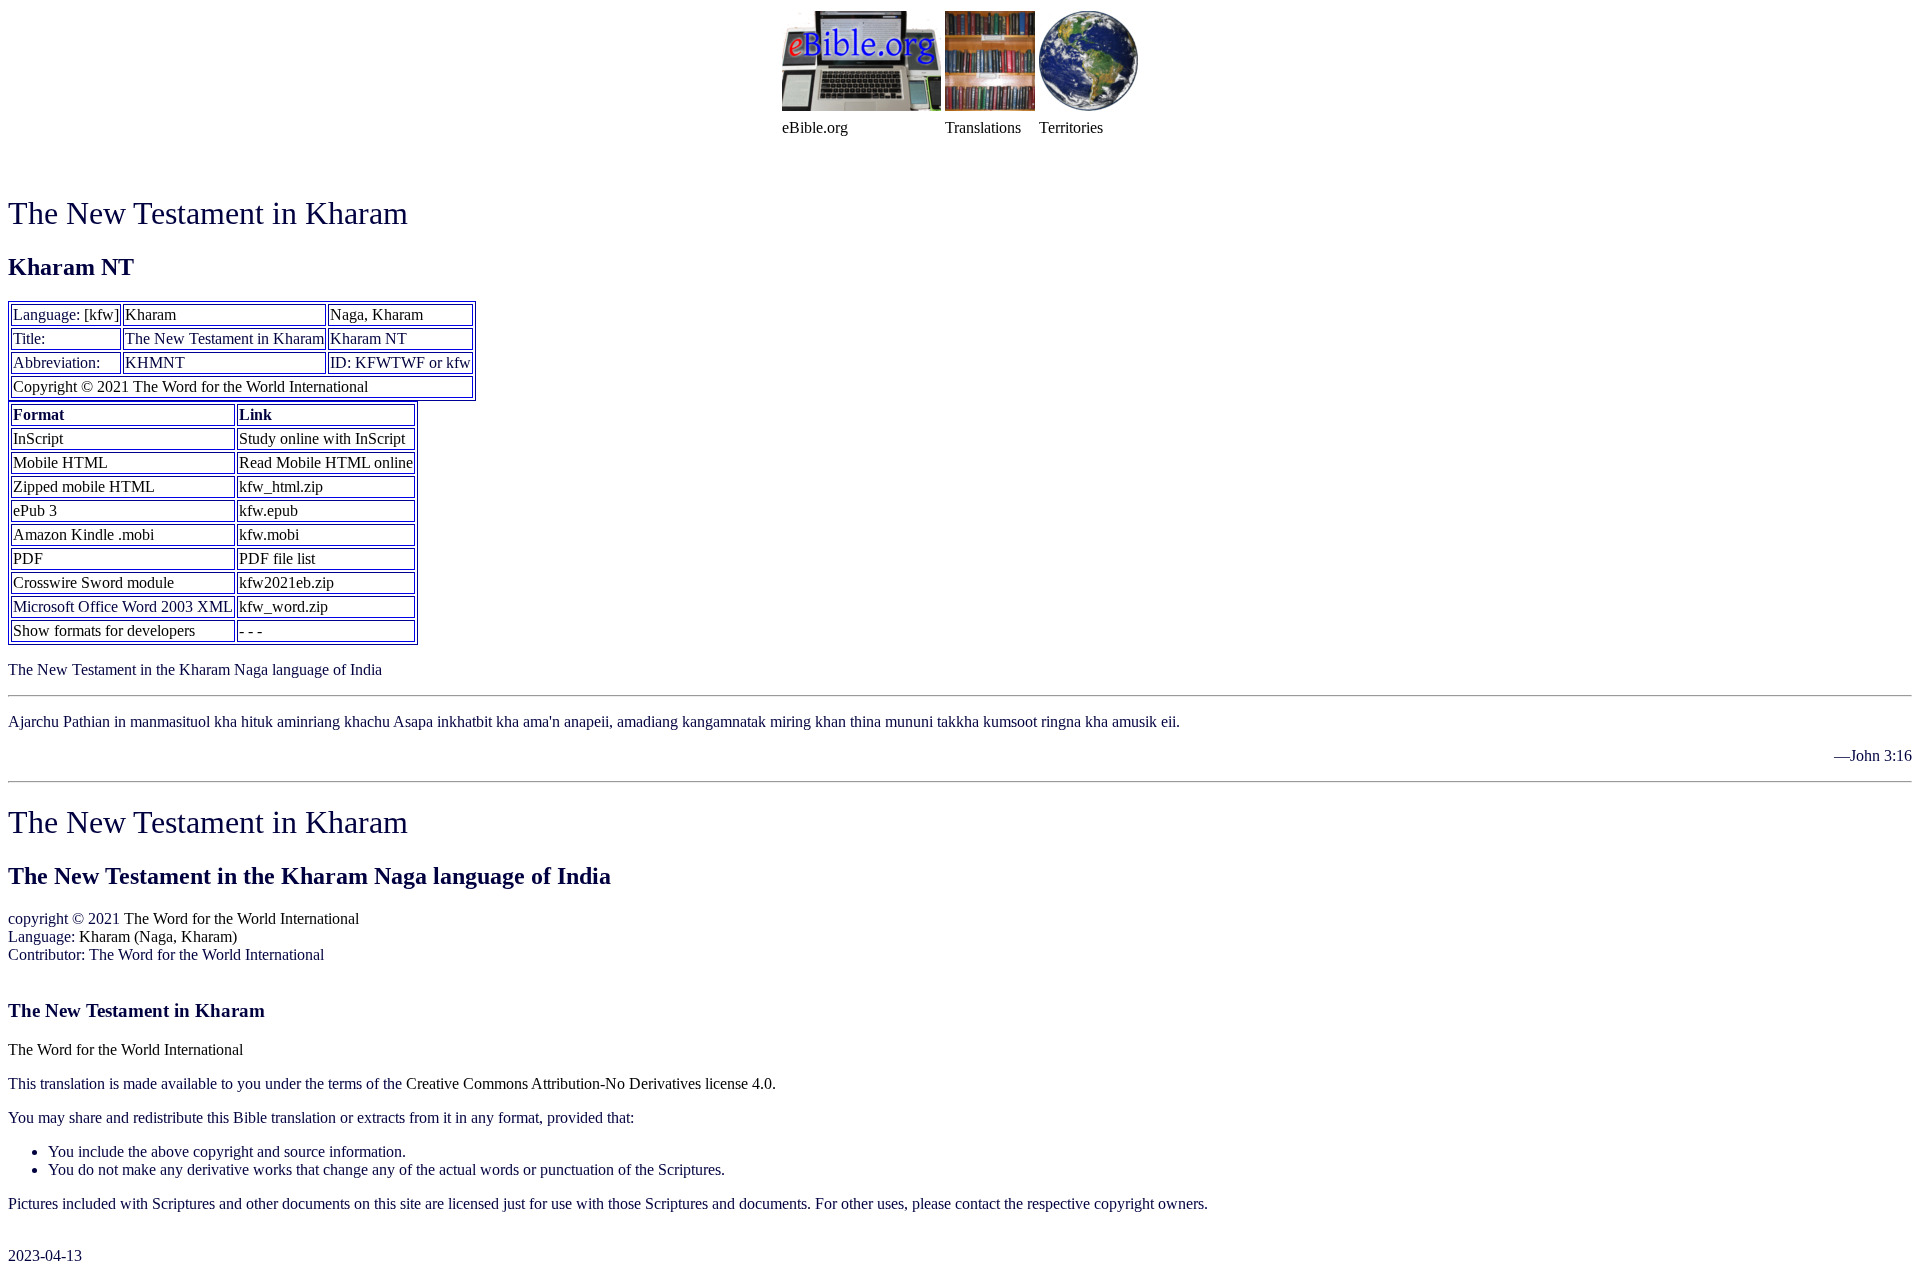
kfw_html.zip (281, 486)
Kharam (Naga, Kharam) (158, 936)
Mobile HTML (60, 462)
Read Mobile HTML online (326, 462)
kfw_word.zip (283, 606)
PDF (28, 558)
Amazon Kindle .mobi (83, 534)
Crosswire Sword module (93, 582)
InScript (38, 438)
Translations (983, 127)
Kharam (150, 314)
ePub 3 (35, 510)
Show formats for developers (104, 630)
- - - (250, 630)
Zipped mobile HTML (84, 486)
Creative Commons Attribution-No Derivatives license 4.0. (591, 1083)
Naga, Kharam (376, 314)
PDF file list (277, 558)
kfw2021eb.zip (286, 582)
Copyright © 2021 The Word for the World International (190, 386)
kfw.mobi (269, 534)
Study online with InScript (322, 438)
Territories (1071, 127)
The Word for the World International (241, 918)
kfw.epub (268, 510)
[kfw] (101, 314)
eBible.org (815, 127)
